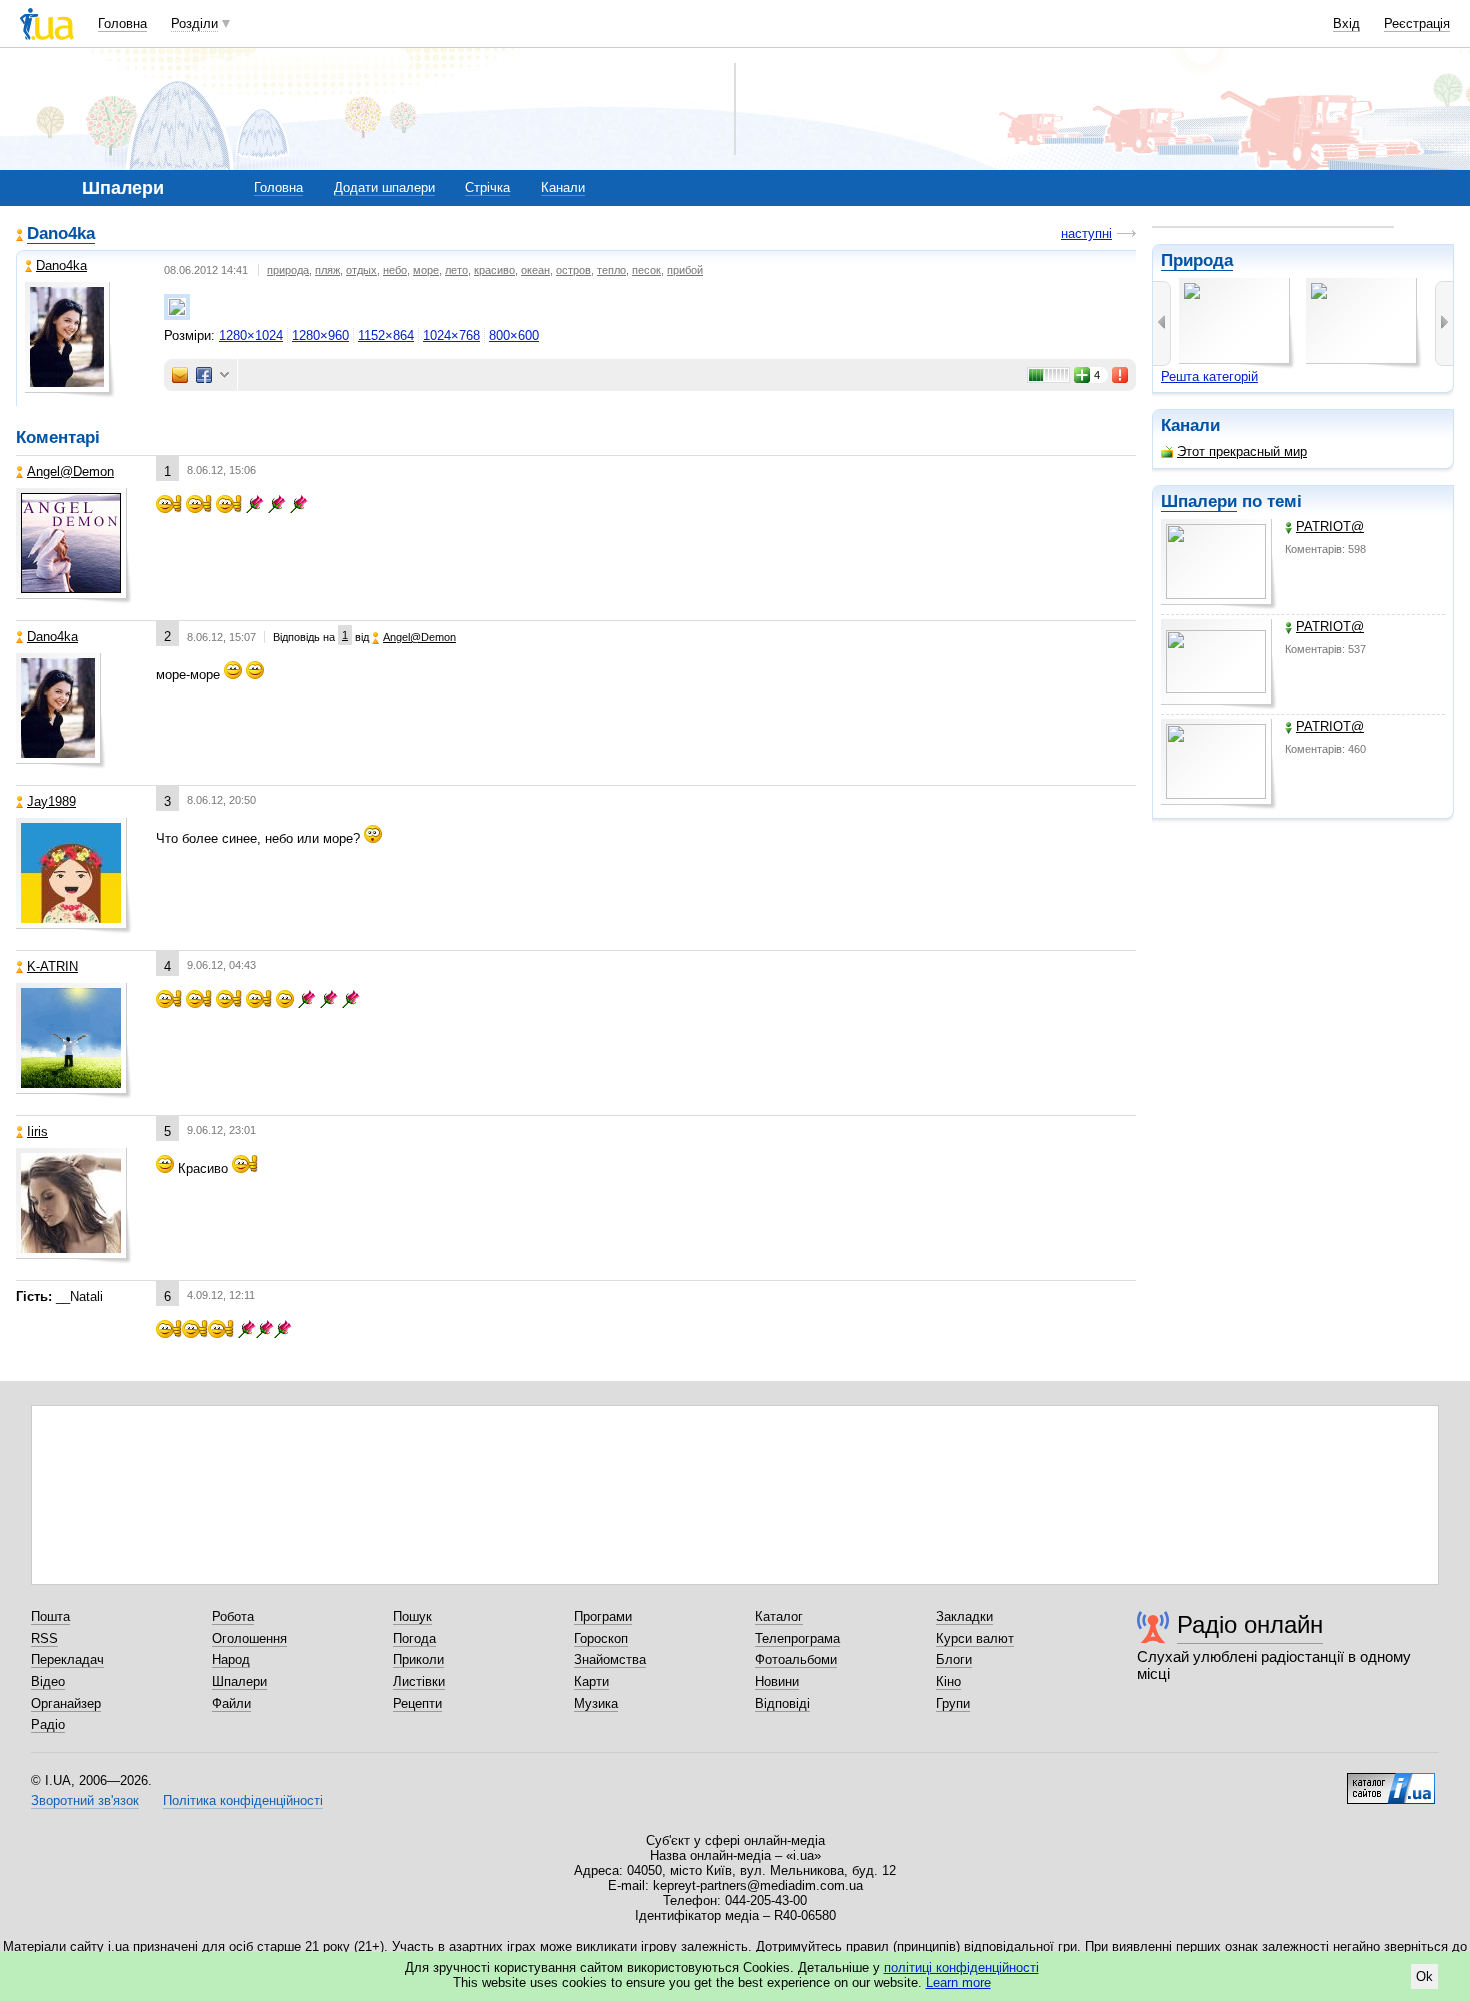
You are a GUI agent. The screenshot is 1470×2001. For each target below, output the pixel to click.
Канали (563, 187)
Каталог (779, 1616)
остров (573, 270)
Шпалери (1199, 501)
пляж (327, 270)
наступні (1086, 233)
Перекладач (67, 1659)
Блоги (954, 1659)
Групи (953, 1703)
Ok (1424, 1976)
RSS (44, 1638)
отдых (361, 270)
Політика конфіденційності (243, 1800)
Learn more (958, 1982)
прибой (685, 270)
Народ (231, 1659)
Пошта (50, 1616)
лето (456, 270)
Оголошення (249, 1638)
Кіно (948, 1681)
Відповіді (782, 1703)
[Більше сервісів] (224, 375)
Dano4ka (61, 233)
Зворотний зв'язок (85, 1800)
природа (288, 270)
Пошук (412, 1616)
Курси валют (975, 1638)
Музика (596, 1703)
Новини (777, 1681)
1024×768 (451, 335)
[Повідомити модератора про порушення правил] (1121, 375)
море (426, 270)
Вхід (1346, 23)
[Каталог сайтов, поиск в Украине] (1391, 1781)
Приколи (418, 1659)
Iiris (37, 1131)
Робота (233, 1616)
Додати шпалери (384, 187)
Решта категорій (1209, 376)
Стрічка (487, 187)
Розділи (194, 23)
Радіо (48, 1724)
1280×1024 (251, 335)
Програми (603, 1616)
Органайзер (66, 1703)
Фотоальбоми (796, 1659)
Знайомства (610, 1659)
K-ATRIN (52, 966)
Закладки (964, 1616)
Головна (122, 23)
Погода (414, 1638)
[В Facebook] (204, 375)
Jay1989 (51, 801)
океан (535, 270)
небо (395, 270)
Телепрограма (797, 1638)
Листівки (419, 1681)
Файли (231, 1703)
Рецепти (417, 1703)
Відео (48, 1681)
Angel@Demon (70, 471)
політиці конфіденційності (961, 1967)
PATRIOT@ (1330, 526)
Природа (1197, 260)
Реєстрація (1417, 23)
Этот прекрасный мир (1242, 451)
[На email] (180, 375)
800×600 (514, 335)
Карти (591, 1681)
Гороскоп (601, 1638)
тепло (611, 270)
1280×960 (320, 335)
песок (646, 270)
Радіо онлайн (1250, 1624)
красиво (494, 270)
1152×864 (386, 335)
